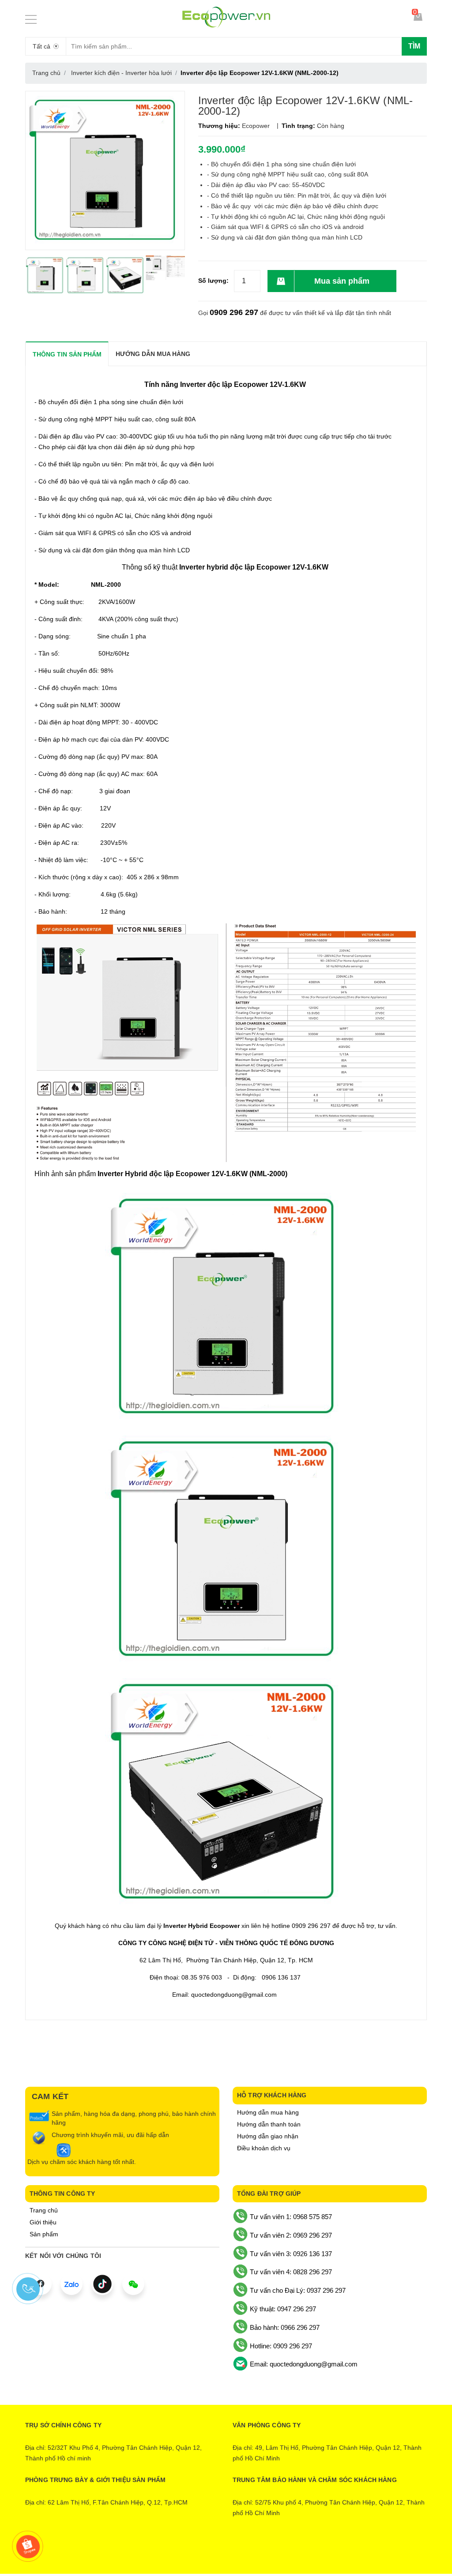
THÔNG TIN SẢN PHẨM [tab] (67, 354)
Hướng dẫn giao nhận (268, 2136)
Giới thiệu (43, 2222)
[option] (45, 276)
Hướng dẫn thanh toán (269, 2124)
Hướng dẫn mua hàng (268, 2112)
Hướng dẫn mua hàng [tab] (153, 354)
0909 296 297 (234, 312)
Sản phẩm (44, 2234)
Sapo (262, 2553)
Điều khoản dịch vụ (264, 2148)
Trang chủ (44, 2210)
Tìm (414, 46)
